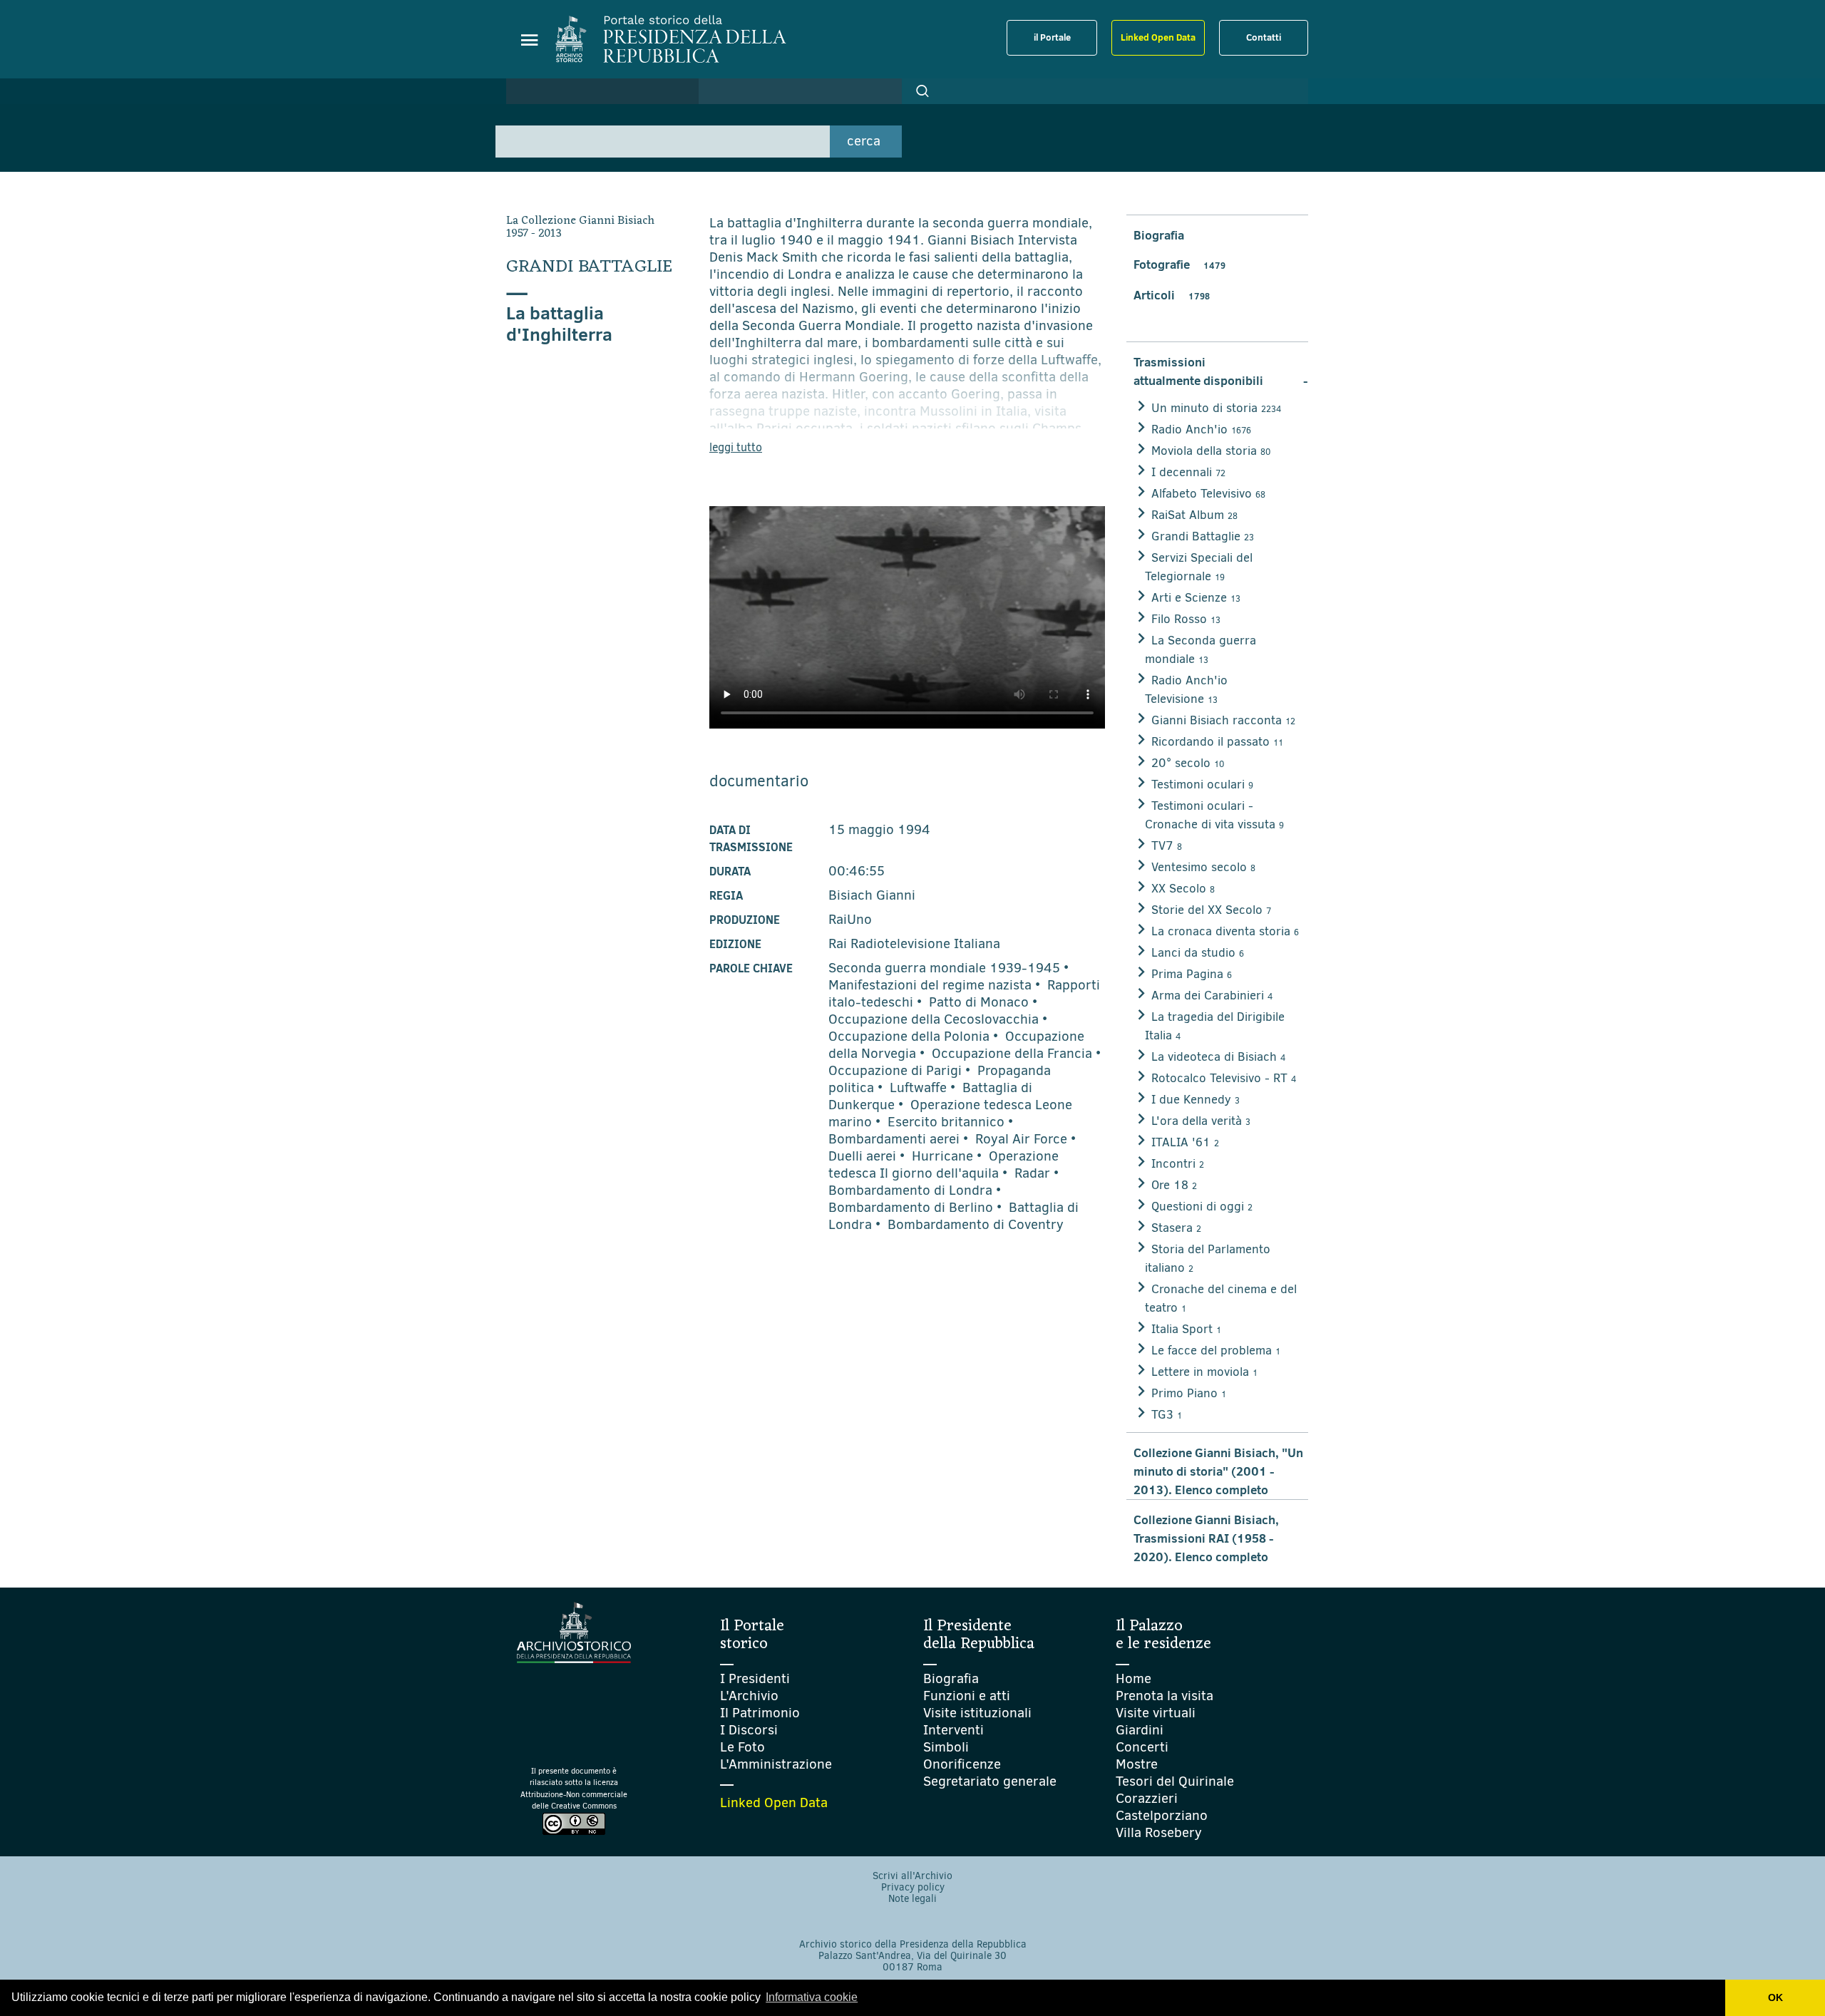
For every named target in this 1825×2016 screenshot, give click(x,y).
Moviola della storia (1211, 451)
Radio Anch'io (1201, 430)
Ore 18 (1174, 1185)
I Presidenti (755, 1678)
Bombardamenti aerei (894, 1139)
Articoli (1172, 295)
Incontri (1178, 1164)
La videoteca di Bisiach (1218, 1057)
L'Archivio (749, 1696)
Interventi (953, 1730)
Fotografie (1179, 264)
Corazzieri (1147, 1798)
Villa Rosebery (1159, 1832)
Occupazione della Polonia (909, 1036)
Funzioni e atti (967, 1696)
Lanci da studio (1198, 953)
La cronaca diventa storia (1225, 931)
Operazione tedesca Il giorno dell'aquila (944, 1164)
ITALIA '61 (1185, 1142)
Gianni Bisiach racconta (1223, 720)
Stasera (1176, 1228)
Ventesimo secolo (1203, 867)
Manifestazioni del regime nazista (930, 985)
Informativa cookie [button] (812, 1997)
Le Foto (742, 1747)
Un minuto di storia (1216, 408)
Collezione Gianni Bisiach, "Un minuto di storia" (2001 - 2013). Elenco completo (1218, 1471)
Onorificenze (962, 1764)
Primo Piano (1189, 1393)
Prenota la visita (1165, 1696)
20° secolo (1188, 763)
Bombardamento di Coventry (976, 1224)
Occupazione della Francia (1012, 1053)
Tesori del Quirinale (1175, 1781)
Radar (1032, 1173)
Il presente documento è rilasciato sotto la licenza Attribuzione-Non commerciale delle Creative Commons (574, 1789)
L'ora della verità (1201, 1121)
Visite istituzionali (977, 1713)
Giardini (1140, 1730)
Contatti (1264, 37)
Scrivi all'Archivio (912, 1876)
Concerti (1142, 1747)
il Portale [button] (1052, 37)
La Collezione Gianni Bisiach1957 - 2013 (580, 227)
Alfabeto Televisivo (1208, 494)
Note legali (912, 1899)
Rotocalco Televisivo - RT (1224, 1078)
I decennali (1188, 472)
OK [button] (1775, 1997)
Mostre (1137, 1764)
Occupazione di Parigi (895, 1070)
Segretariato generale (990, 1781)
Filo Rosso (1186, 619)
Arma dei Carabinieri (1212, 996)
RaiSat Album (1194, 515)
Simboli (946, 1747)
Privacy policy (913, 1887)
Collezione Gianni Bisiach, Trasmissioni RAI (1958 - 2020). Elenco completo (1206, 1538)
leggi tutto (736, 447)
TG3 (1167, 1415)
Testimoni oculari (1202, 785)
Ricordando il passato (1217, 742)
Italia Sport (1186, 1329)
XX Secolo (1183, 889)
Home (1133, 1678)
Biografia (1159, 235)
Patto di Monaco (979, 1002)
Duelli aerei (862, 1156)
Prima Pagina (1192, 974)
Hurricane (942, 1156)
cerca (864, 141)
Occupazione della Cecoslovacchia (934, 1019)
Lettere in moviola (1204, 1372)
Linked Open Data (1158, 37)
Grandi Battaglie (1203, 536)
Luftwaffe (918, 1087)
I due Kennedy (1196, 1100)
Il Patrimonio (760, 1713)
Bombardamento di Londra (910, 1190)
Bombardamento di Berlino (911, 1207)
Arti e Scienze (1196, 598)
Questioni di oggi (1202, 1207)
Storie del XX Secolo (1211, 910)
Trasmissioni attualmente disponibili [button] (1221, 371)
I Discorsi (749, 1730)
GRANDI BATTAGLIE (589, 267)
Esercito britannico (946, 1122)
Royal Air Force (1021, 1139)
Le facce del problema (1216, 1351)
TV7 (1167, 846)
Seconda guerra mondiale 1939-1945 (944, 968)
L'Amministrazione (776, 1764)
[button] (922, 91)
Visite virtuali (1156, 1713)
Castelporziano (1162, 1815)
